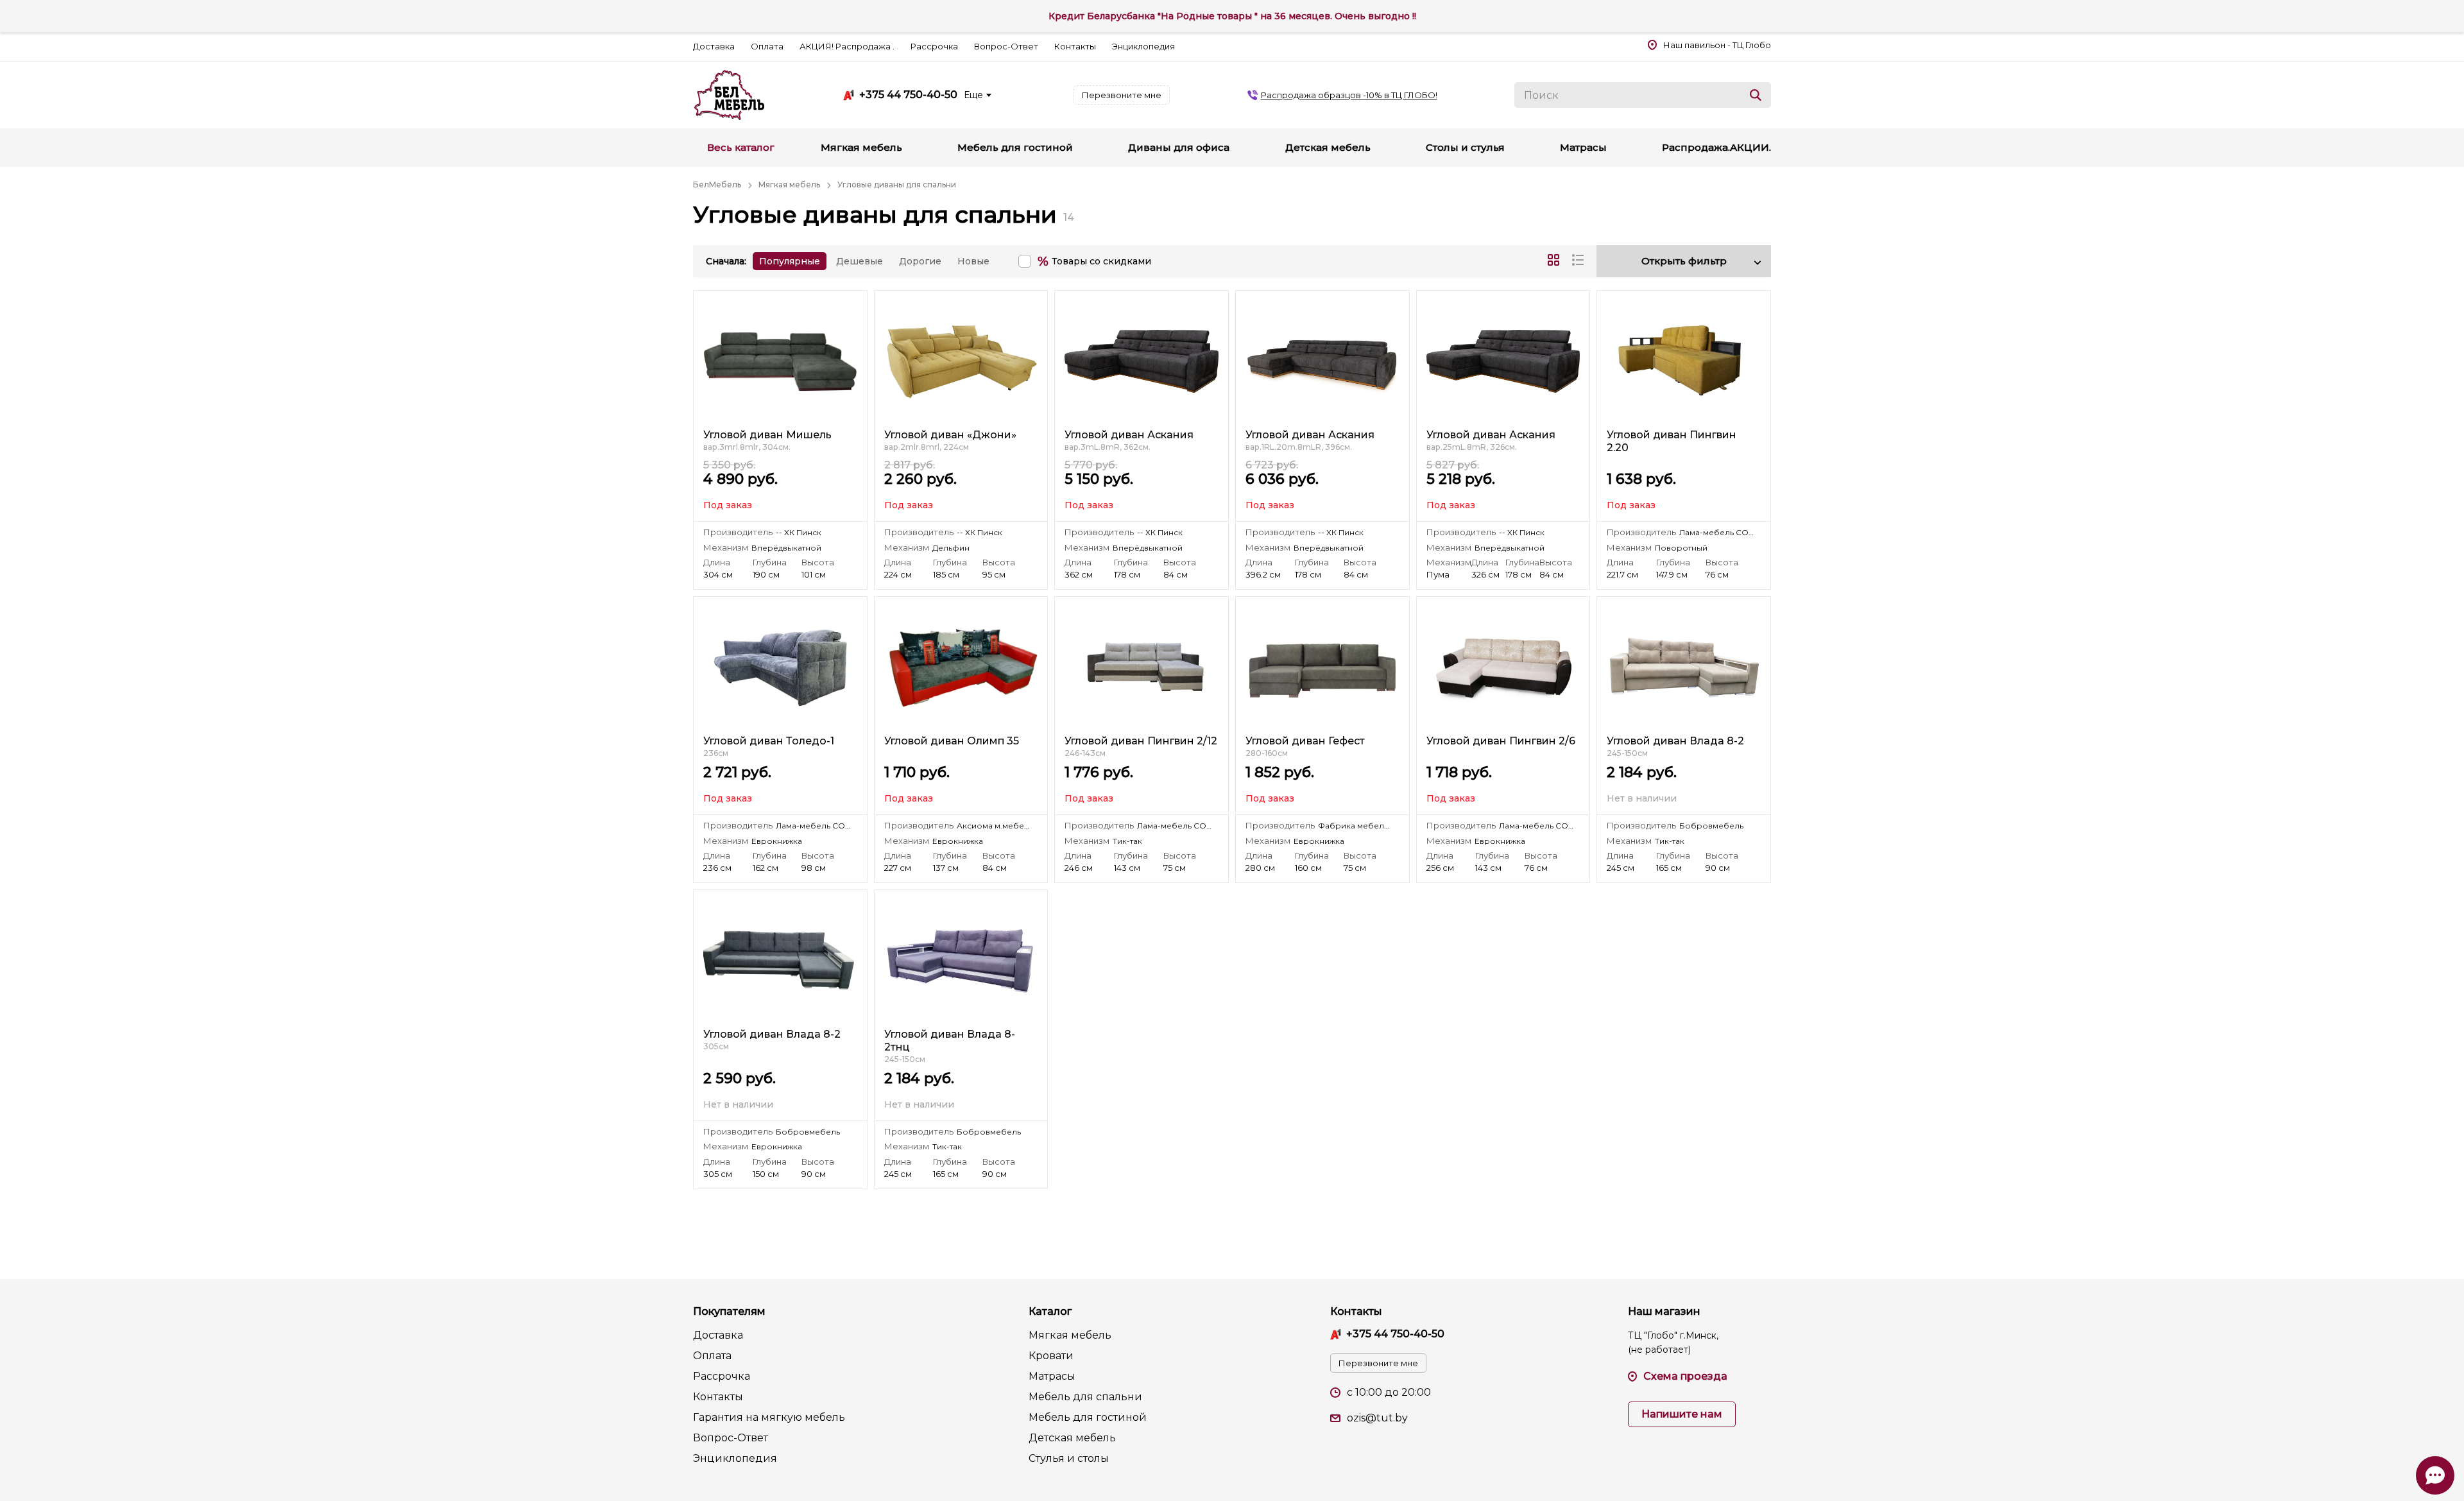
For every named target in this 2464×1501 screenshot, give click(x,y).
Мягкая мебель (1070, 1335)
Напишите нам (1682, 1414)
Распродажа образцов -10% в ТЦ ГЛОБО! (1349, 95)
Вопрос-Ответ (1006, 46)
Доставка (714, 46)
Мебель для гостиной (1088, 1417)
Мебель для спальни (1085, 1397)
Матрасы (1052, 1376)
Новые (973, 261)
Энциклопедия (1143, 46)
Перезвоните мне (1122, 95)
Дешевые (860, 261)
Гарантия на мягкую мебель (769, 1417)
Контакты (1075, 46)
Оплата (767, 46)
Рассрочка (934, 46)
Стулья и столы (1069, 1458)
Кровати (1051, 1356)
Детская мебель (1072, 1438)
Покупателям (729, 1311)
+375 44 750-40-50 (908, 95)
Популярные (790, 261)
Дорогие (920, 261)
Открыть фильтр (1684, 261)
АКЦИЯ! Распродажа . (847, 46)
